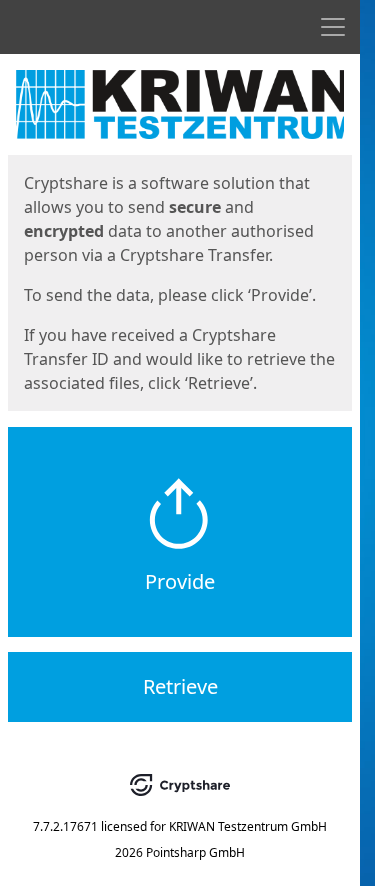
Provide (180, 581)
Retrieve (180, 686)
